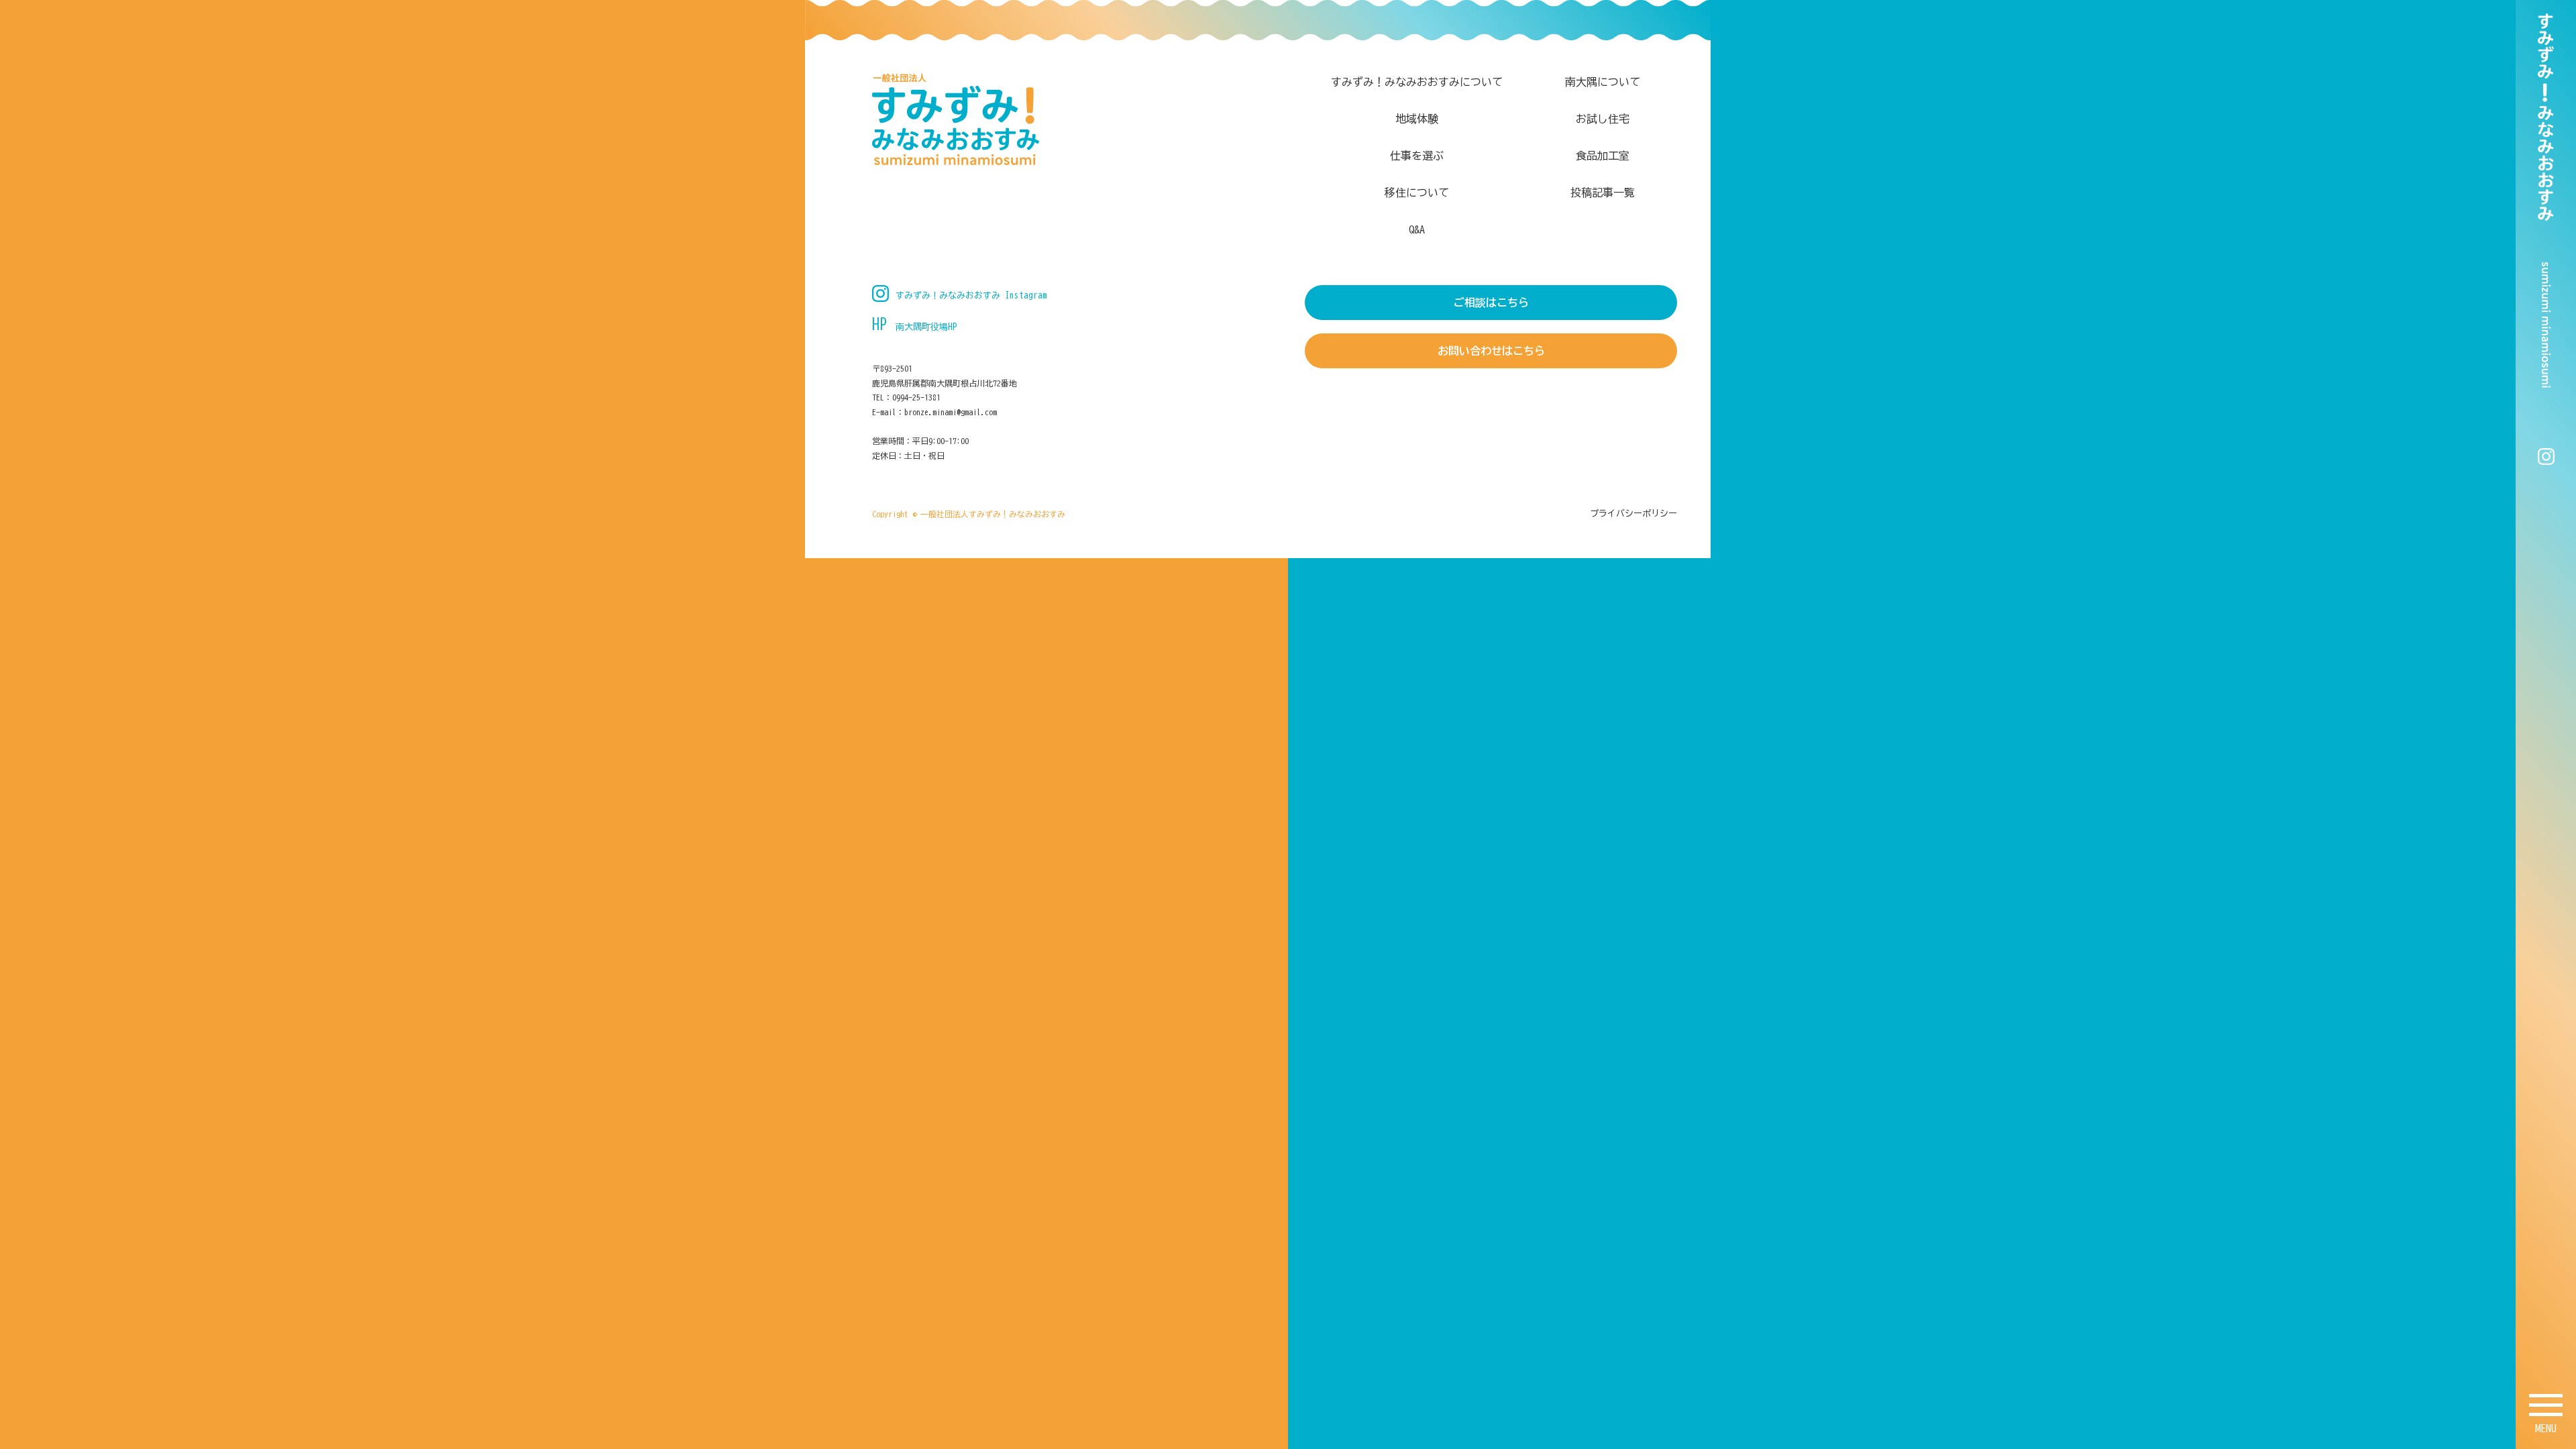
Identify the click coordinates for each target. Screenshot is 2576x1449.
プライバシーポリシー (1633, 514)
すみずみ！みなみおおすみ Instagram (971, 296)
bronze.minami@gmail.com (951, 412)
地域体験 (1417, 119)
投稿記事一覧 (1603, 193)
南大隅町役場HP (926, 327)
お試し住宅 (1603, 119)
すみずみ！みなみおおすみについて (1417, 82)
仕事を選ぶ (1417, 156)
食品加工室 (1603, 156)
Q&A (1417, 229)
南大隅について (1603, 82)
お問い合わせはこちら (1491, 351)
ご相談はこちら (1491, 303)
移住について (1417, 193)
